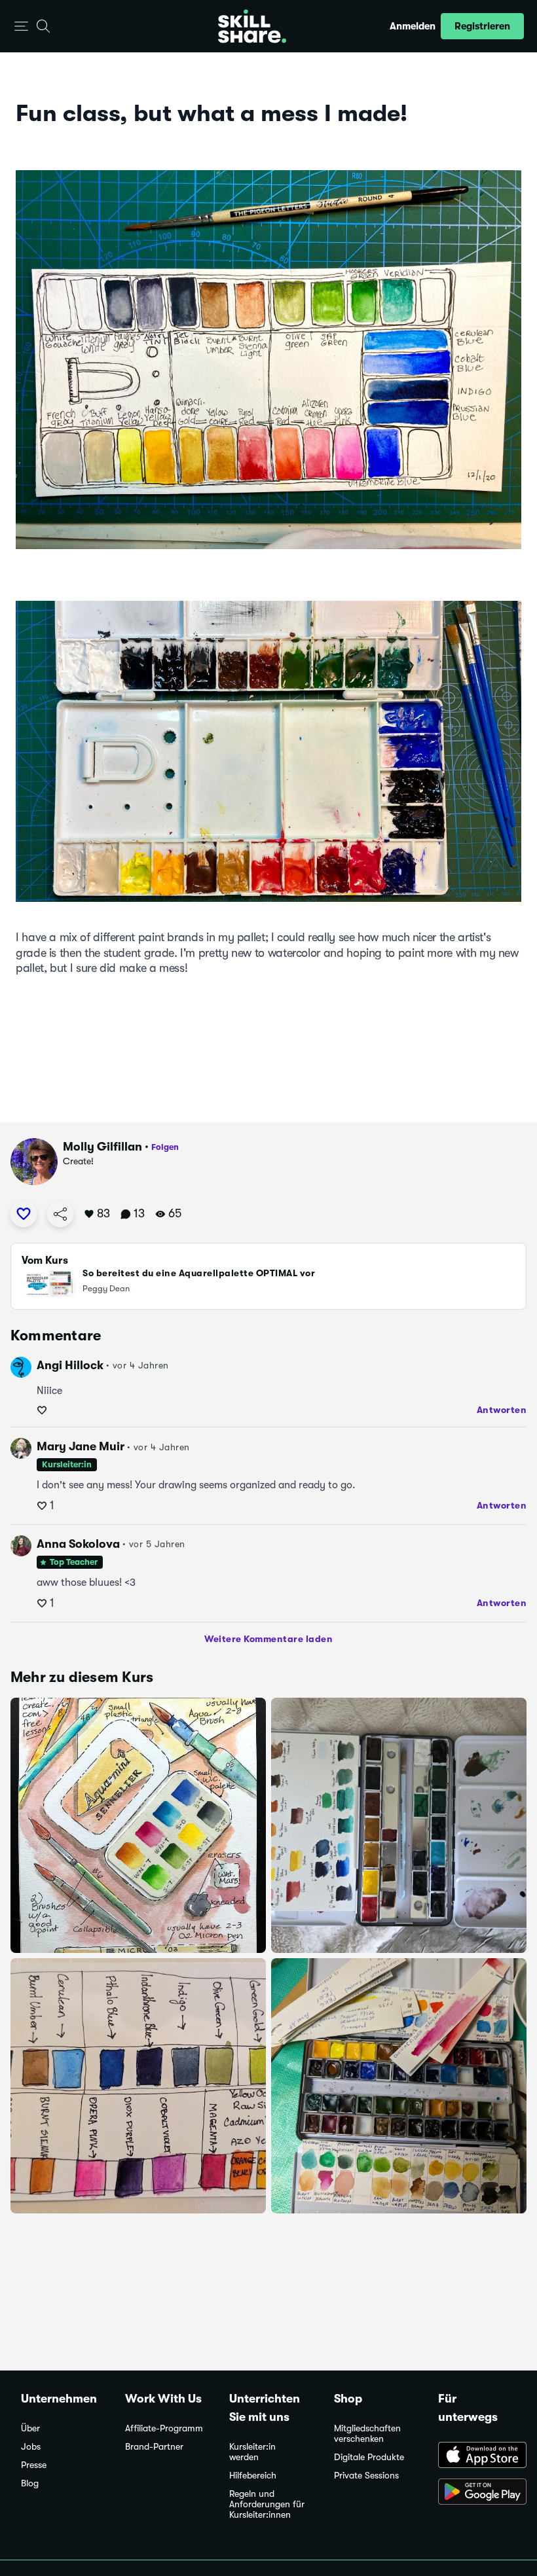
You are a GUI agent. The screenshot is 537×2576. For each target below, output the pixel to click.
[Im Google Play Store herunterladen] (477, 2493)
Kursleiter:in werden (252, 2452)
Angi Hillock (70, 1365)
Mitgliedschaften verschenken (367, 2434)
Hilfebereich (253, 2476)
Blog (30, 2483)
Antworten (502, 1410)
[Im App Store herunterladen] (477, 2456)
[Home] (252, 26)
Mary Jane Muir (81, 1446)
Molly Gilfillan (102, 1147)
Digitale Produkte (369, 2457)
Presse (34, 2465)
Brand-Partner (154, 2447)
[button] (21, 27)
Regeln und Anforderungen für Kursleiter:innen (267, 2504)
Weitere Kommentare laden (268, 1639)
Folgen (165, 1147)
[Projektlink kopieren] (60, 1214)
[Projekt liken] (24, 1214)
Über (30, 2428)
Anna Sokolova (78, 1544)
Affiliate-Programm (164, 2428)
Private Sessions (366, 2476)
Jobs (31, 2447)
